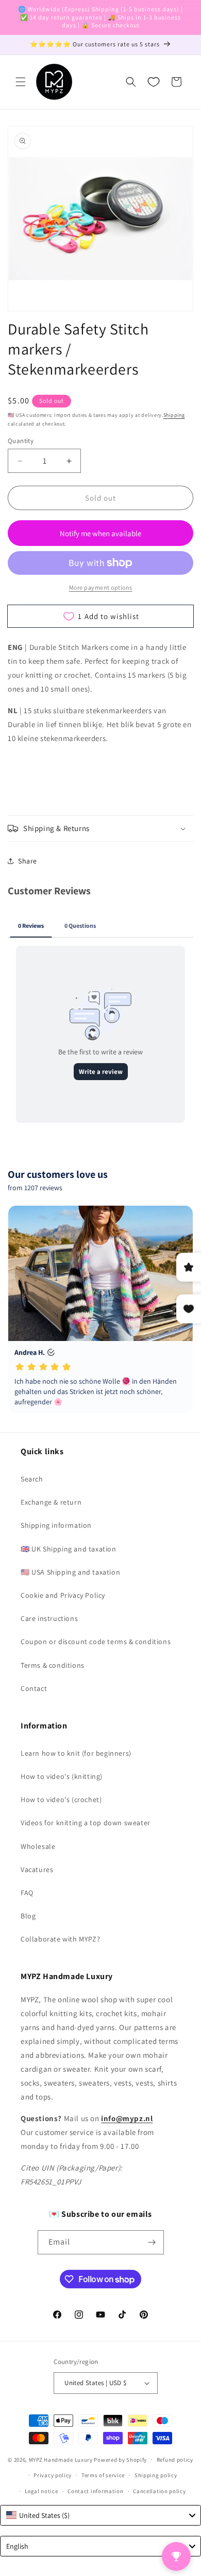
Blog (28, 1916)
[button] (21, 82)
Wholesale (38, 1846)
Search (32, 1479)
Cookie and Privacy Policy (63, 1595)
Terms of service (103, 2475)
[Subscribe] (152, 2242)
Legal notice (41, 2491)
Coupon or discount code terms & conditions (96, 1642)
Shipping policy (156, 2475)
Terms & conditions (53, 1665)
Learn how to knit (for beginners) (76, 1753)
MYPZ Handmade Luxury (61, 2459)
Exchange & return (51, 1502)
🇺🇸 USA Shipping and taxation (70, 1572)
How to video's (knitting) (62, 1776)
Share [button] (28, 861)
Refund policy (175, 2460)
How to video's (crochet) (61, 1799)
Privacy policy (53, 2475)
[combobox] (100, 2515)
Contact (34, 1688)
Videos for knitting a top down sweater (86, 1823)
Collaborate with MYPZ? (60, 1939)
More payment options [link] (101, 587)
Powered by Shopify (120, 2459)
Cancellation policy (159, 2491)
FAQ (27, 1893)
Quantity (21, 441)
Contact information (95, 2491)
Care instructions (49, 1618)
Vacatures (37, 1869)
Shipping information (56, 1525)
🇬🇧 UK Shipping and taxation (69, 1549)
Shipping (174, 415)
